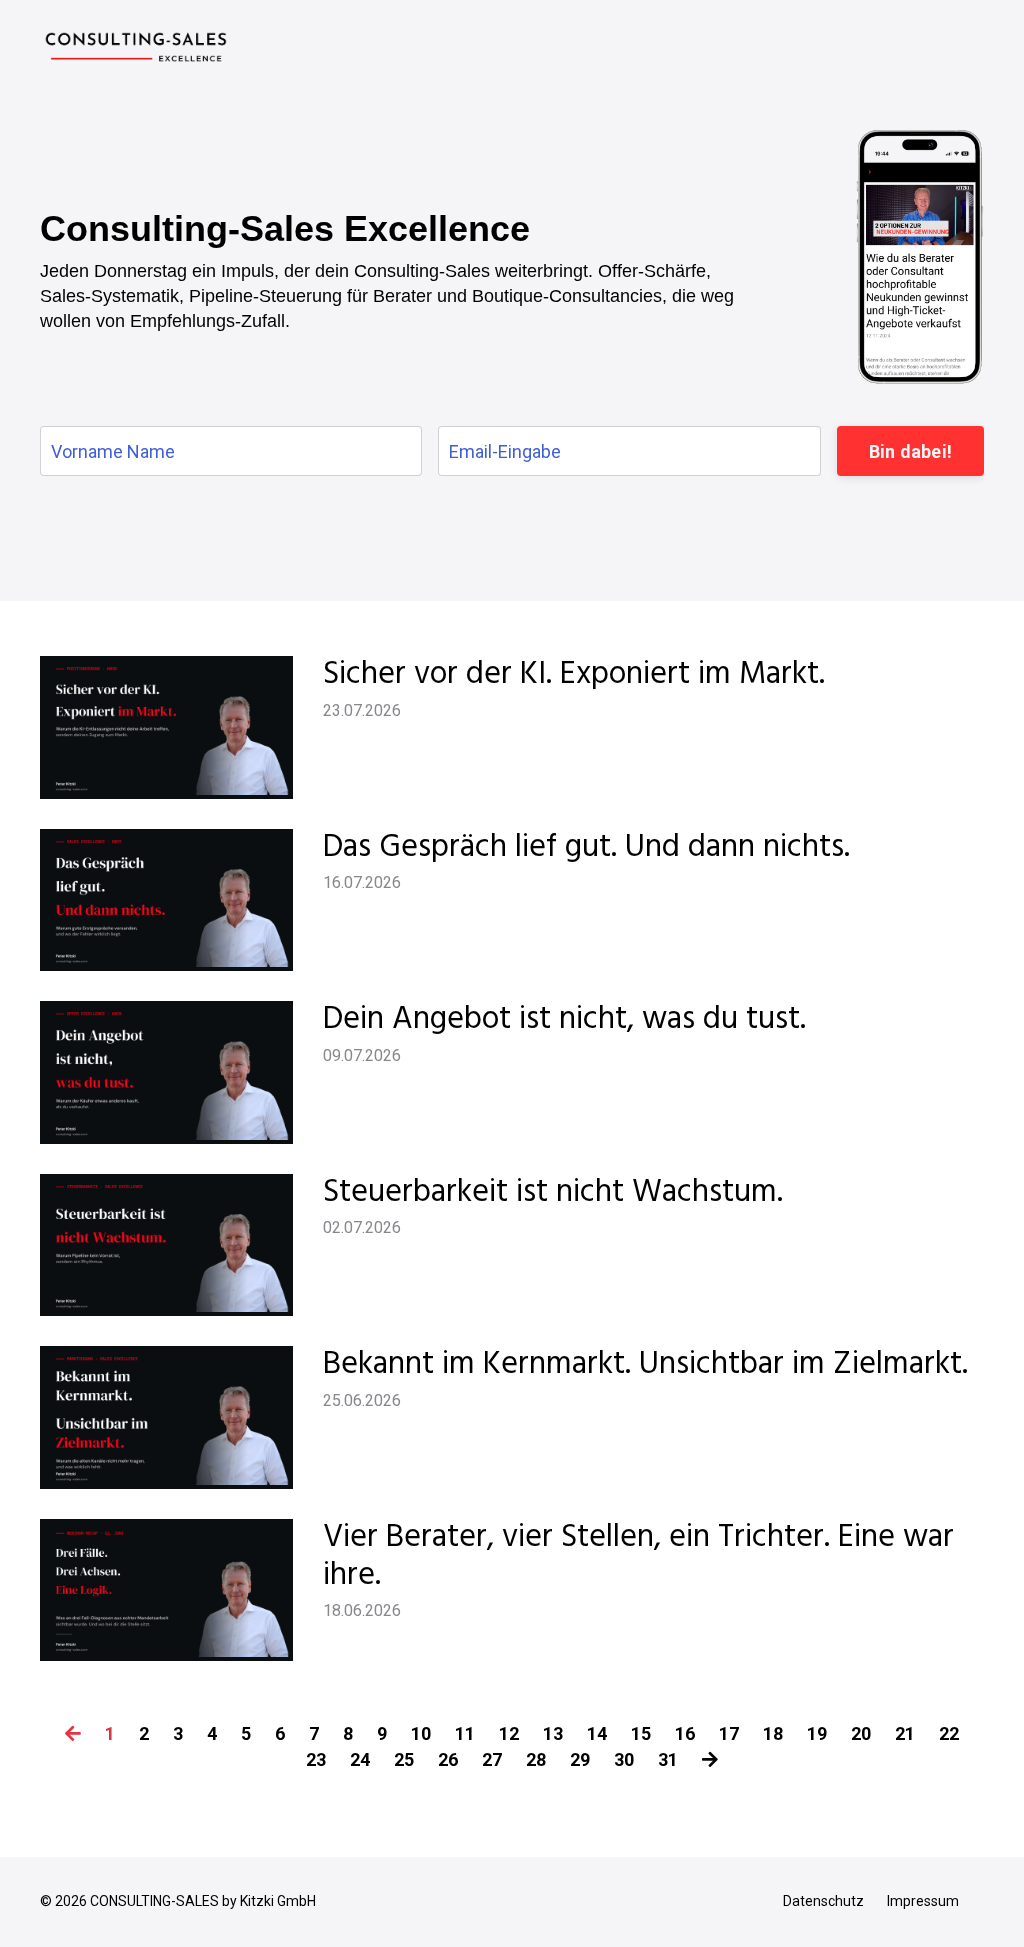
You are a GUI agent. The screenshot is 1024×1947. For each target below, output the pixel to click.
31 (668, 1759)
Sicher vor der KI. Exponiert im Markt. (574, 675)
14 (597, 1733)
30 (624, 1759)
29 (580, 1759)
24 (360, 1759)
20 (861, 1733)
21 (905, 1733)
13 (553, 1733)
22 (949, 1733)
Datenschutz (823, 1901)
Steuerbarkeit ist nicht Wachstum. (553, 1193)
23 (316, 1759)
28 (536, 1759)
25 (404, 1759)
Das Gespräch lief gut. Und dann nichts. (586, 848)
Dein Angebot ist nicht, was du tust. (564, 1020)
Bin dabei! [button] (911, 451)
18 (773, 1733)
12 (509, 1733)
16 (685, 1733)
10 (421, 1733)
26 (448, 1759)
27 (492, 1759)
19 (817, 1733)
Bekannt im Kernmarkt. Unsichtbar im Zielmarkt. (645, 1365)
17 (729, 1733)
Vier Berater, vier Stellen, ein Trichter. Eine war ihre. (638, 1557)
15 (641, 1733)
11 (465, 1733)
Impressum (923, 1901)
